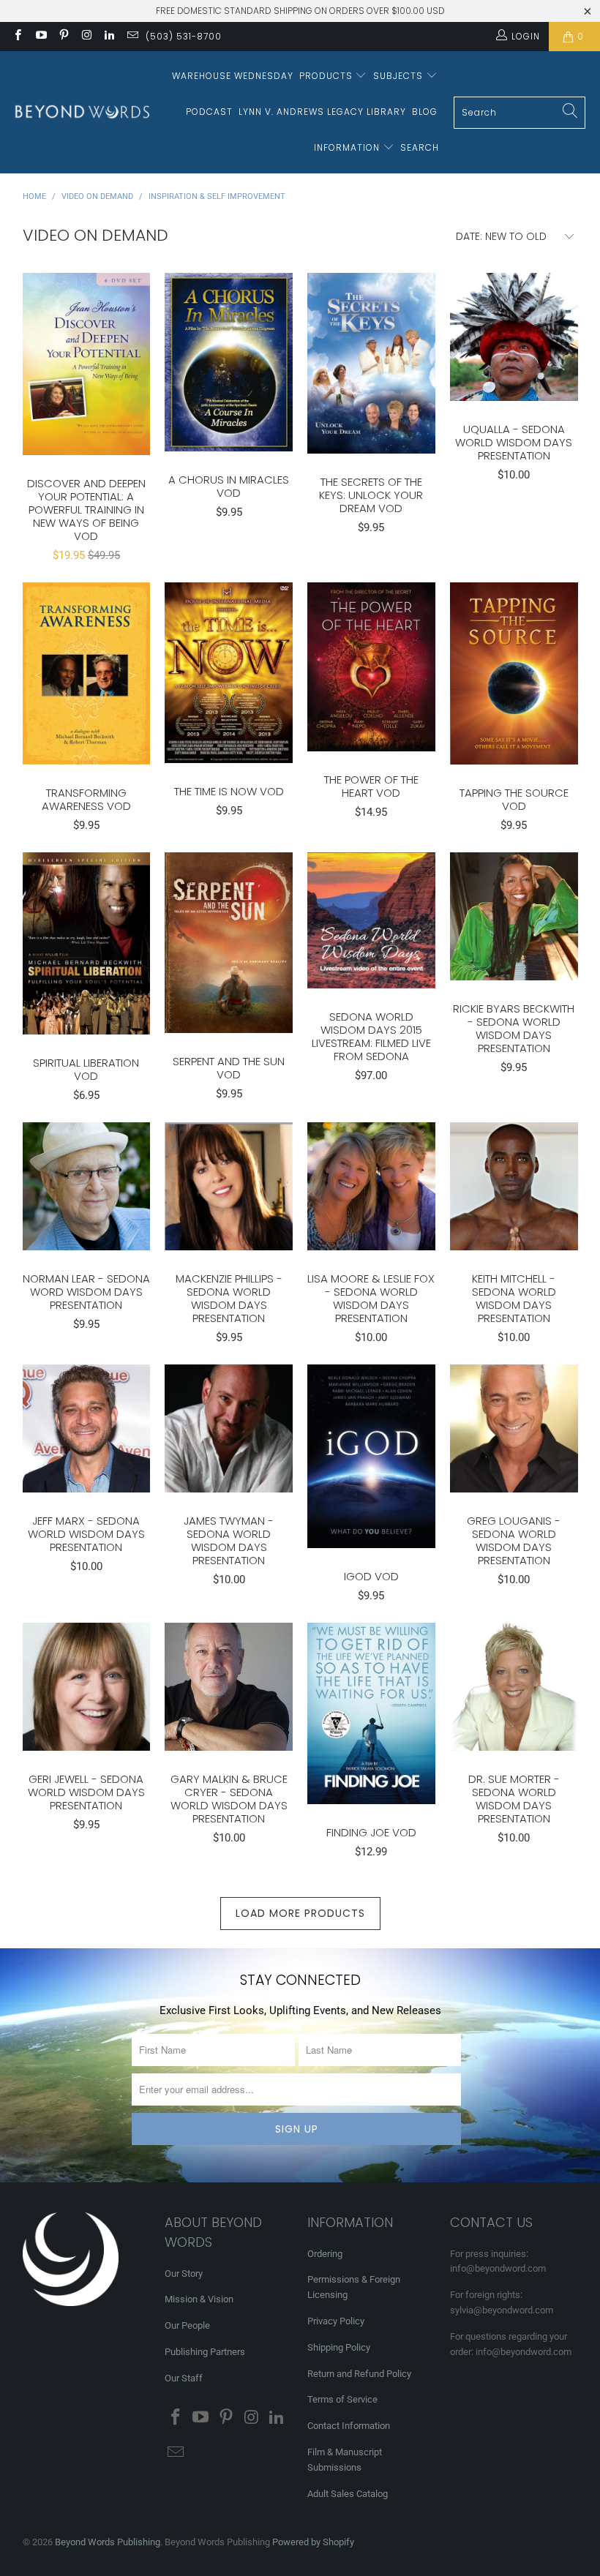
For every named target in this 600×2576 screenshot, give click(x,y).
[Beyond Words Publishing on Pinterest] (63, 37)
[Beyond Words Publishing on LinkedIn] (109, 37)
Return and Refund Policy (359, 2374)
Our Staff (184, 2378)
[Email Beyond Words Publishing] (131, 37)
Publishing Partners (205, 2352)
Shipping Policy (339, 2347)
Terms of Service (342, 2399)
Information (348, 147)
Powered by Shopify (313, 2542)
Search (420, 147)
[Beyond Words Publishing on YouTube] (40, 37)
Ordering (325, 2254)
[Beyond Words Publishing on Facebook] (17, 37)
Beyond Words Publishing (108, 2542)
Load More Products (300, 1913)
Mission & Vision (199, 2299)
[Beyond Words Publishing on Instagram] (86, 37)
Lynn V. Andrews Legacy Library (322, 112)
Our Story (184, 2273)
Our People (187, 2325)
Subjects (400, 76)
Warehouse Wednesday (233, 76)
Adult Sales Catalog (348, 2494)
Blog (425, 112)
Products (327, 76)
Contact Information (349, 2426)
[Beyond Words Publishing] (82, 112)
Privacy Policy (336, 2321)
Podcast (209, 112)
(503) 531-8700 (184, 36)
